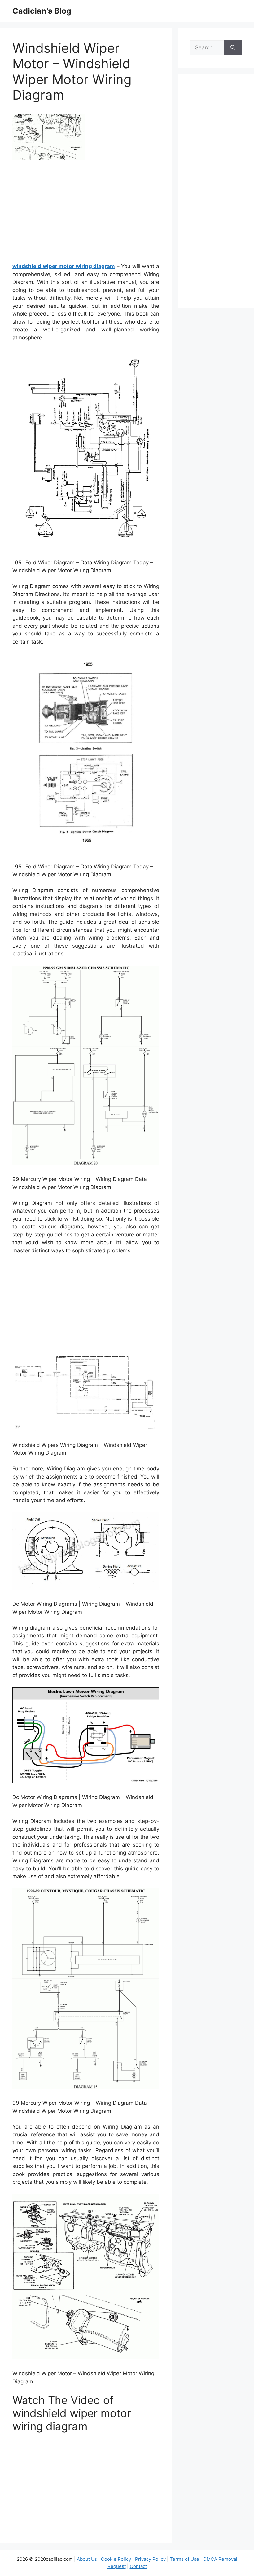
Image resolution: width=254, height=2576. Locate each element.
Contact (138, 2566)
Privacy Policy (150, 2559)
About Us (87, 2559)
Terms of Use (184, 2559)
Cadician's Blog (42, 11)
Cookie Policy (116, 2559)
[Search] (233, 48)
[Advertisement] (86, 214)
